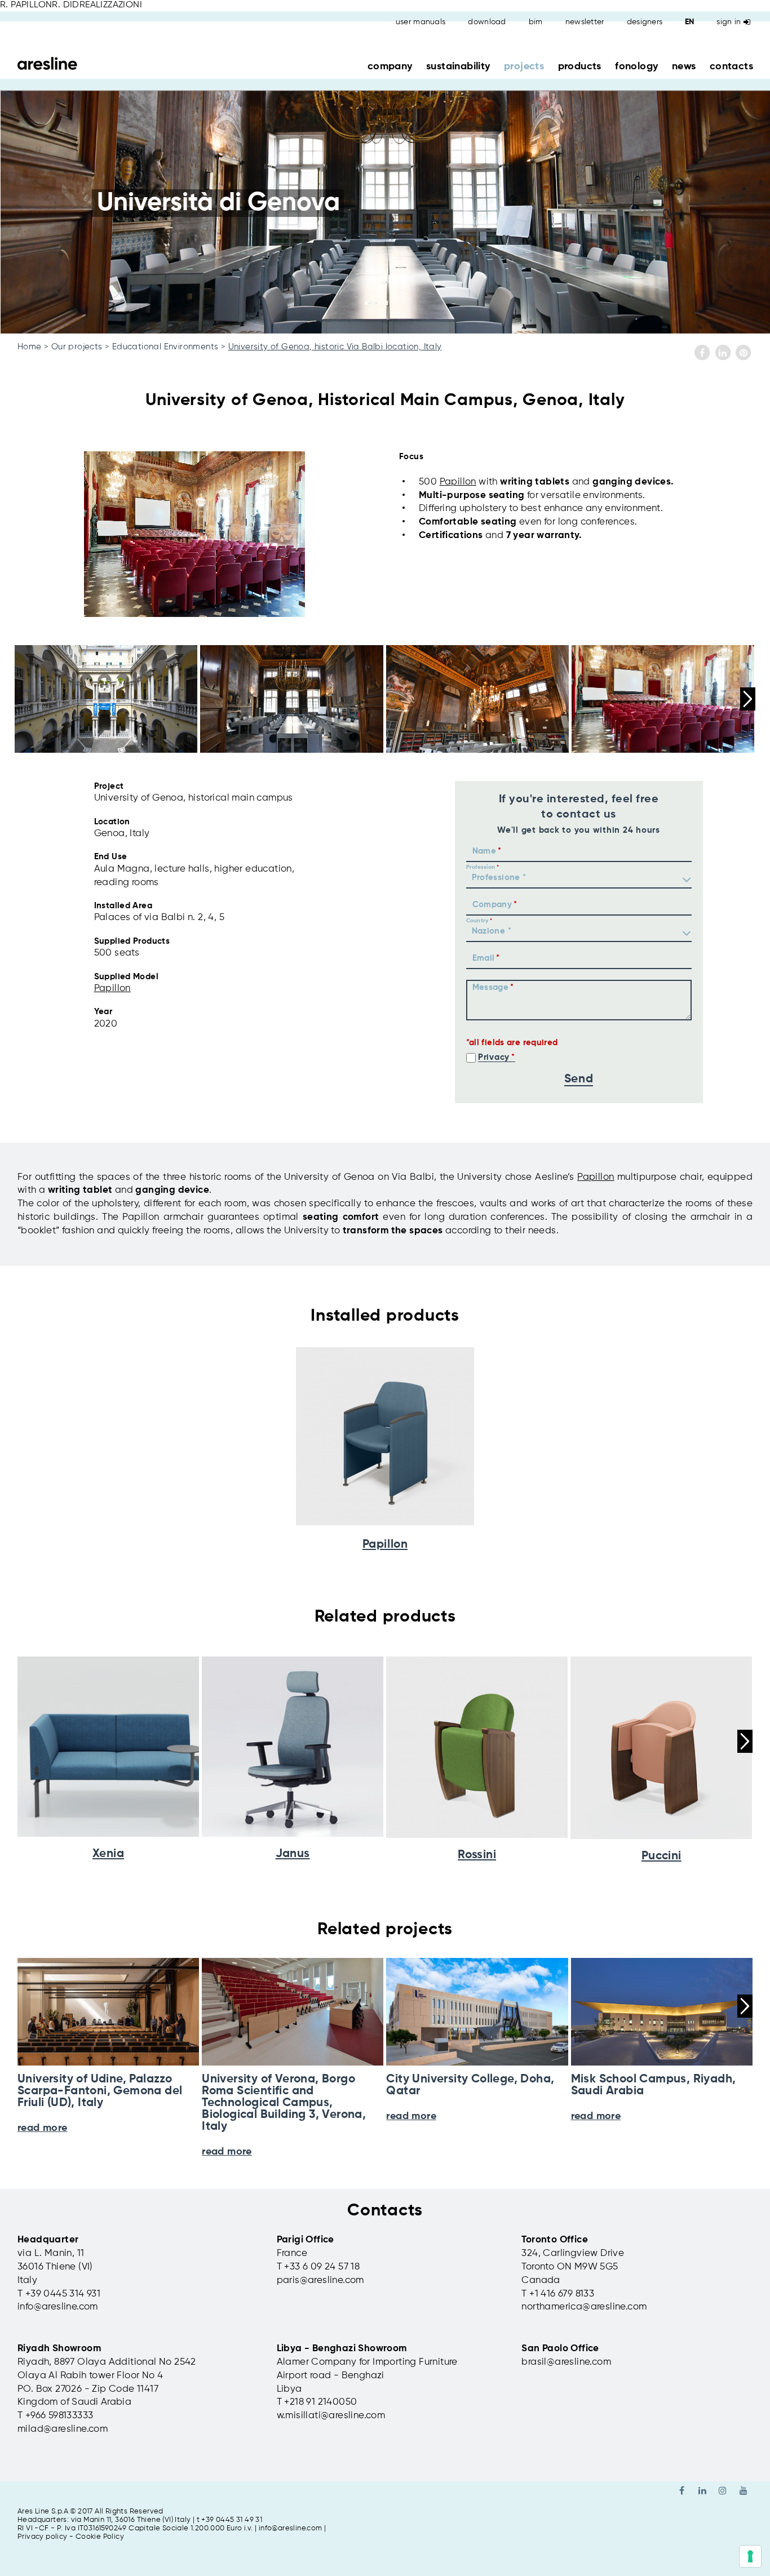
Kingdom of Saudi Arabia (74, 2402)
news (684, 66)
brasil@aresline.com (566, 2362)
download (487, 22)
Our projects (77, 347)
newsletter (585, 22)
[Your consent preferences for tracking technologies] (750, 2556)
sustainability (458, 66)
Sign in (729, 22)
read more (227, 2152)
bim (536, 22)
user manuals (421, 22)
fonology (636, 66)
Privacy (494, 1057)
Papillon (458, 482)
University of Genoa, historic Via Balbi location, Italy (335, 347)
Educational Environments (165, 347)
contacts (731, 66)
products (580, 66)
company (390, 66)
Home (30, 347)
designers (645, 22)
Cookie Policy (100, 2537)
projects (524, 66)
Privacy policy (43, 2537)
